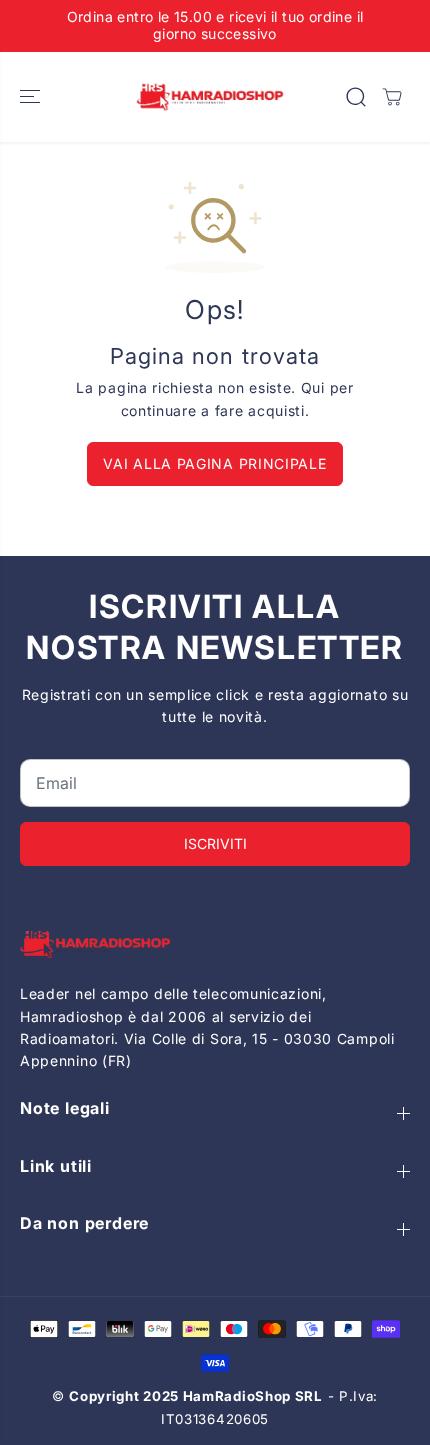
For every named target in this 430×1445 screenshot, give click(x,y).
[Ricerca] (356, 97)
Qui (313, 387)
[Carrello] (392, 97)
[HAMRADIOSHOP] (210, 97)
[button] (32, 97)
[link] (215, 944)
